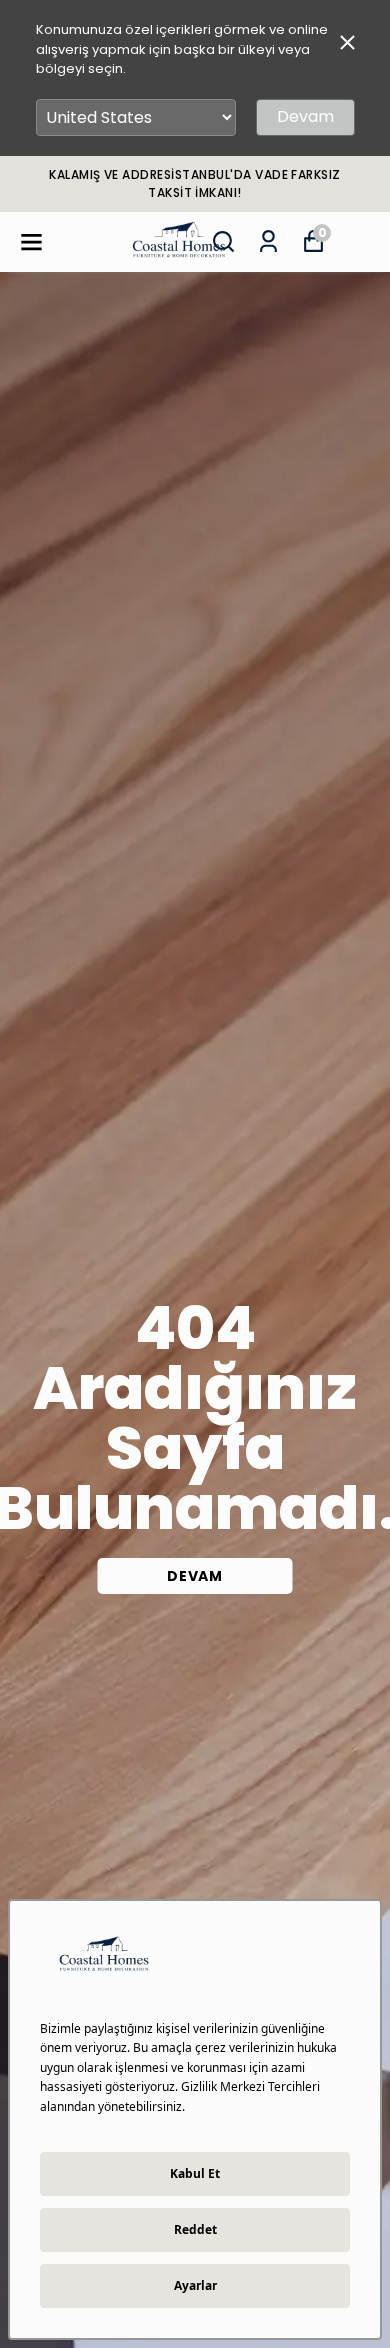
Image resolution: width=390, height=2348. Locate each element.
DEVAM (195, 1576)
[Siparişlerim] (268, 241)
